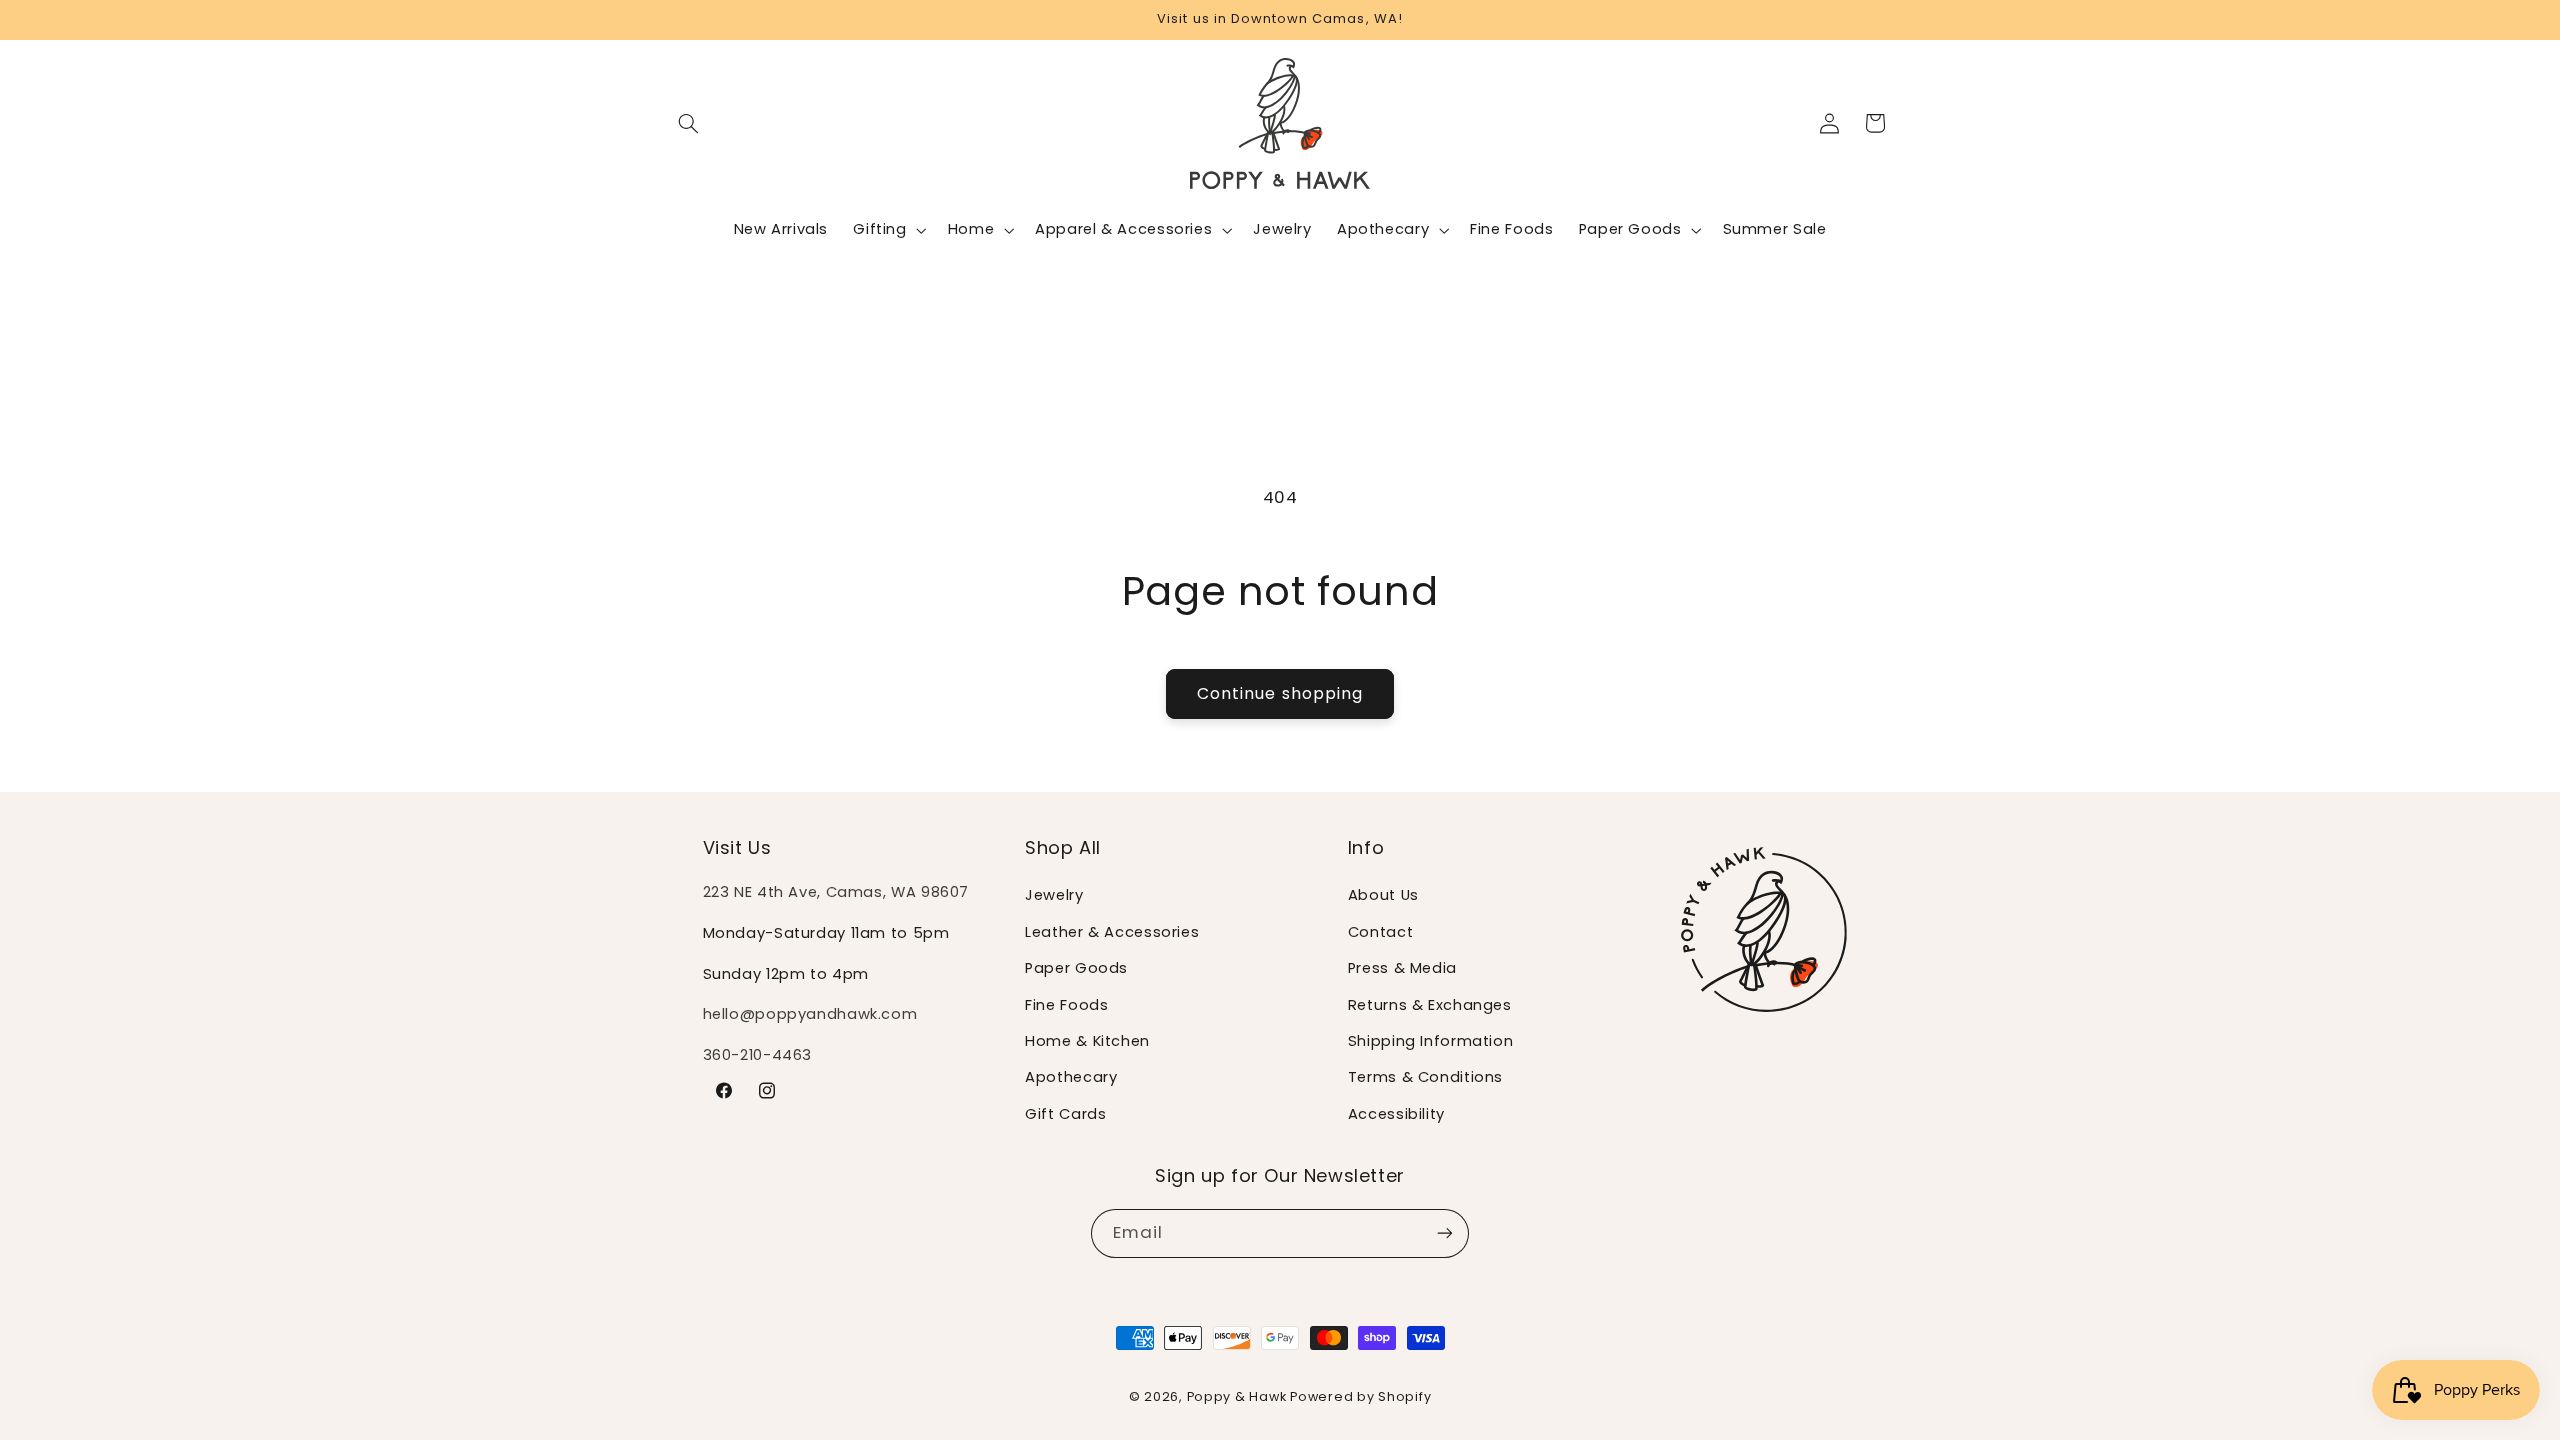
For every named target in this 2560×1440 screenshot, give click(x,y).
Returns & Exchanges (1430, 1005)
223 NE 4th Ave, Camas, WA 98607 (836, 892)
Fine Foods (1066, 1005)
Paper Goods (1076, 968)
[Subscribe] (1445, 1233)
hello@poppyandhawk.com (810, 1014)
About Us (1383, 895)
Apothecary (1071, 1077)
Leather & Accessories (1112, 932)
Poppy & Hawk (1237, 1396)
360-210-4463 (758, 1055)
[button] (689, 123)
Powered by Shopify (1360, 1396)
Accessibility (1396, 1114)
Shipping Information (1431, 1041)
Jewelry (1054, 895)
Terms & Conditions (1425, 1077)
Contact (1380, 932)
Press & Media (1402, 968)
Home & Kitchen (1087, 1041)
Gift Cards (1065, 1114)
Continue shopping (1280, 693)
